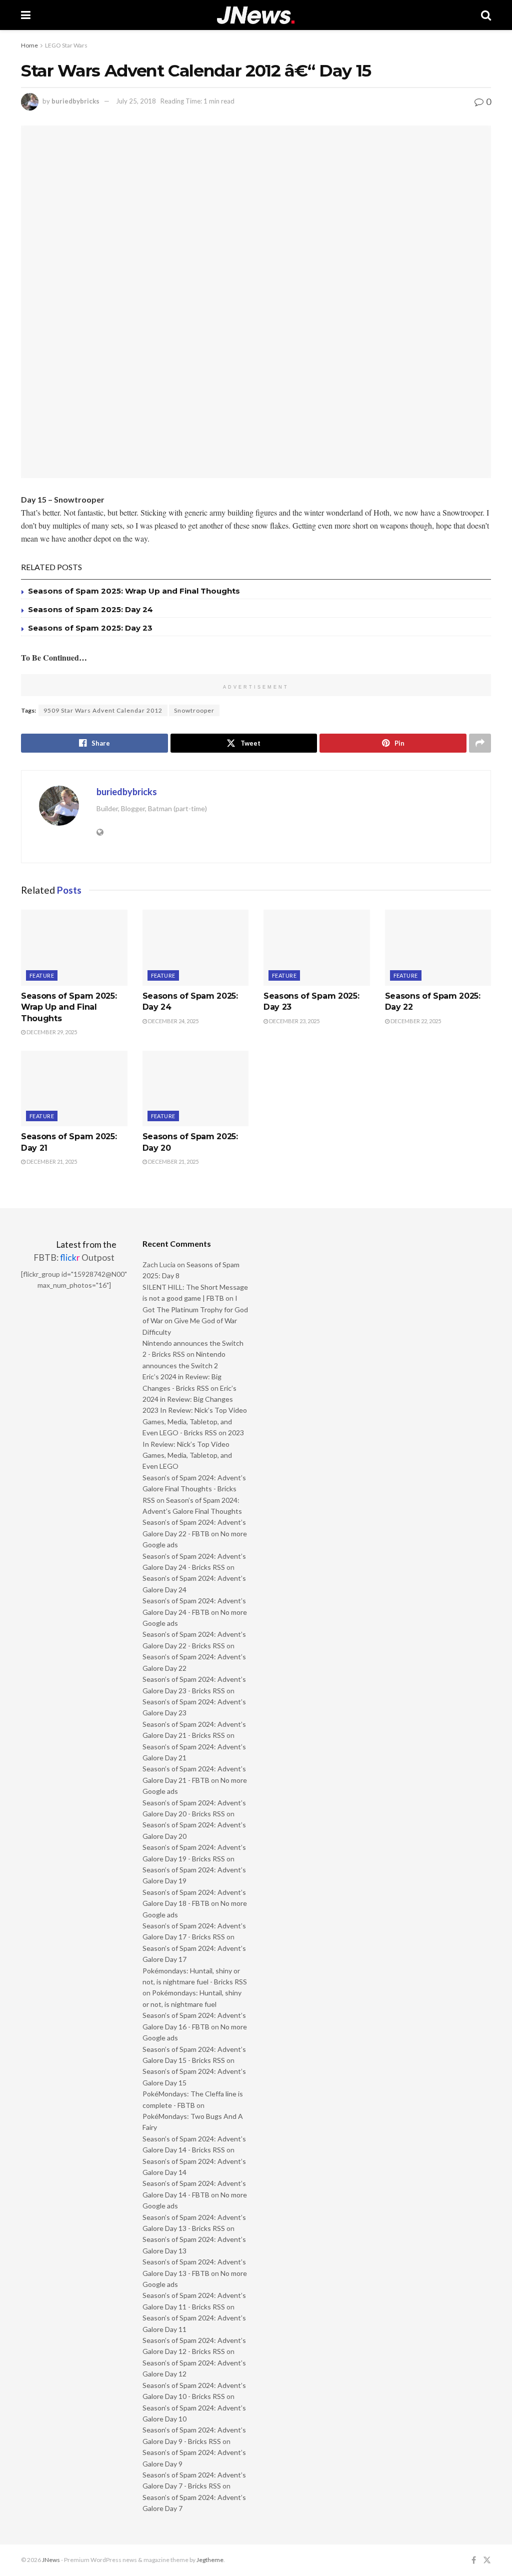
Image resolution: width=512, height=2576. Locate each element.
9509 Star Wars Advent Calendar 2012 (103, 710)
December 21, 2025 (51, 1161)
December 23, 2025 (294, 1021)
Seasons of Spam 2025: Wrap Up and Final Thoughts (134, 591)
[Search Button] (486, 15)
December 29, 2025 (51, 1032)
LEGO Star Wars (66, 45)
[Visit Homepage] (256, 15)
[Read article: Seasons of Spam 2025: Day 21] (74, 1089)
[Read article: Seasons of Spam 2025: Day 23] (317, 948)
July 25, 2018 (136, 101)
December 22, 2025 (415, 1021)
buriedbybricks (75, 101)
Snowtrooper (194, 710)
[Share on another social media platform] (480, 743)
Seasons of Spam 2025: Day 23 (90, 628)
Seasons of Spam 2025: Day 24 (90, 609)
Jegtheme (210, 2560)
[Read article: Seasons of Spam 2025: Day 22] (438, 948)
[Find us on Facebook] (474, 2560)
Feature (42, 975)
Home (29, 45)
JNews (51, 2560)
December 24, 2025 (173, 1021)
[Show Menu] (26, 15)
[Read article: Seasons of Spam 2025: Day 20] (196, 1089)
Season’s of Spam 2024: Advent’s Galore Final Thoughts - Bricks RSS (194, 1489)
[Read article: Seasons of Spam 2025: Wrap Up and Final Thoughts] (74, 948)
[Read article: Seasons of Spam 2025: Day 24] (196, 948)
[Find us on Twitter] (487, 2560)
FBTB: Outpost (74, 1257)
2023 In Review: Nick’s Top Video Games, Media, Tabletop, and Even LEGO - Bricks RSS (195, 1421)
